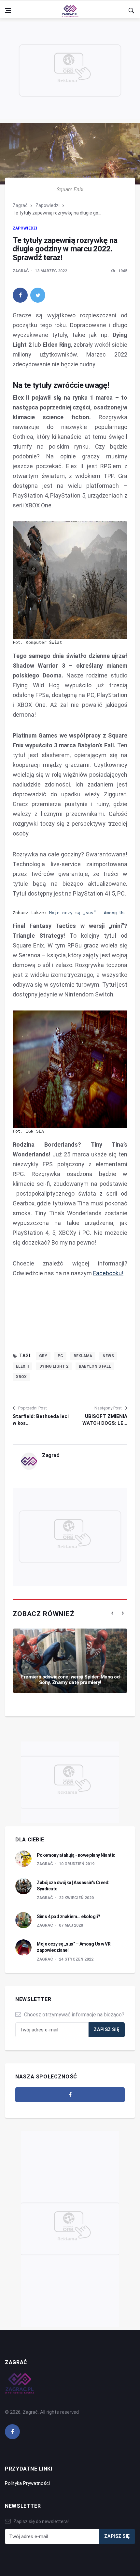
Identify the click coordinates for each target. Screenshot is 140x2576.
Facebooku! (108, 1273)
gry (43, 1356)
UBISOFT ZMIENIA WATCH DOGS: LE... (105, 1420)
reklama (83, 1356)
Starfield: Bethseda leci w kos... (41, 1420)
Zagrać (20, 205)
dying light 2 (54, 1366)
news (108, 1356)
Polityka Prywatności (27, 2483)
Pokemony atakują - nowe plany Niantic (76, 1855)
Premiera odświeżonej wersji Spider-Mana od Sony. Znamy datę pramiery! (70, 1680)
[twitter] (38, 295)
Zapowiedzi (48, 205)
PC (60, 1356)
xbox (21, 1377)
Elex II (22, 1366)
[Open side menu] (8, 10)
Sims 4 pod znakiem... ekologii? (69, 1916)
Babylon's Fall (95, 1366)
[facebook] (20, 295)
